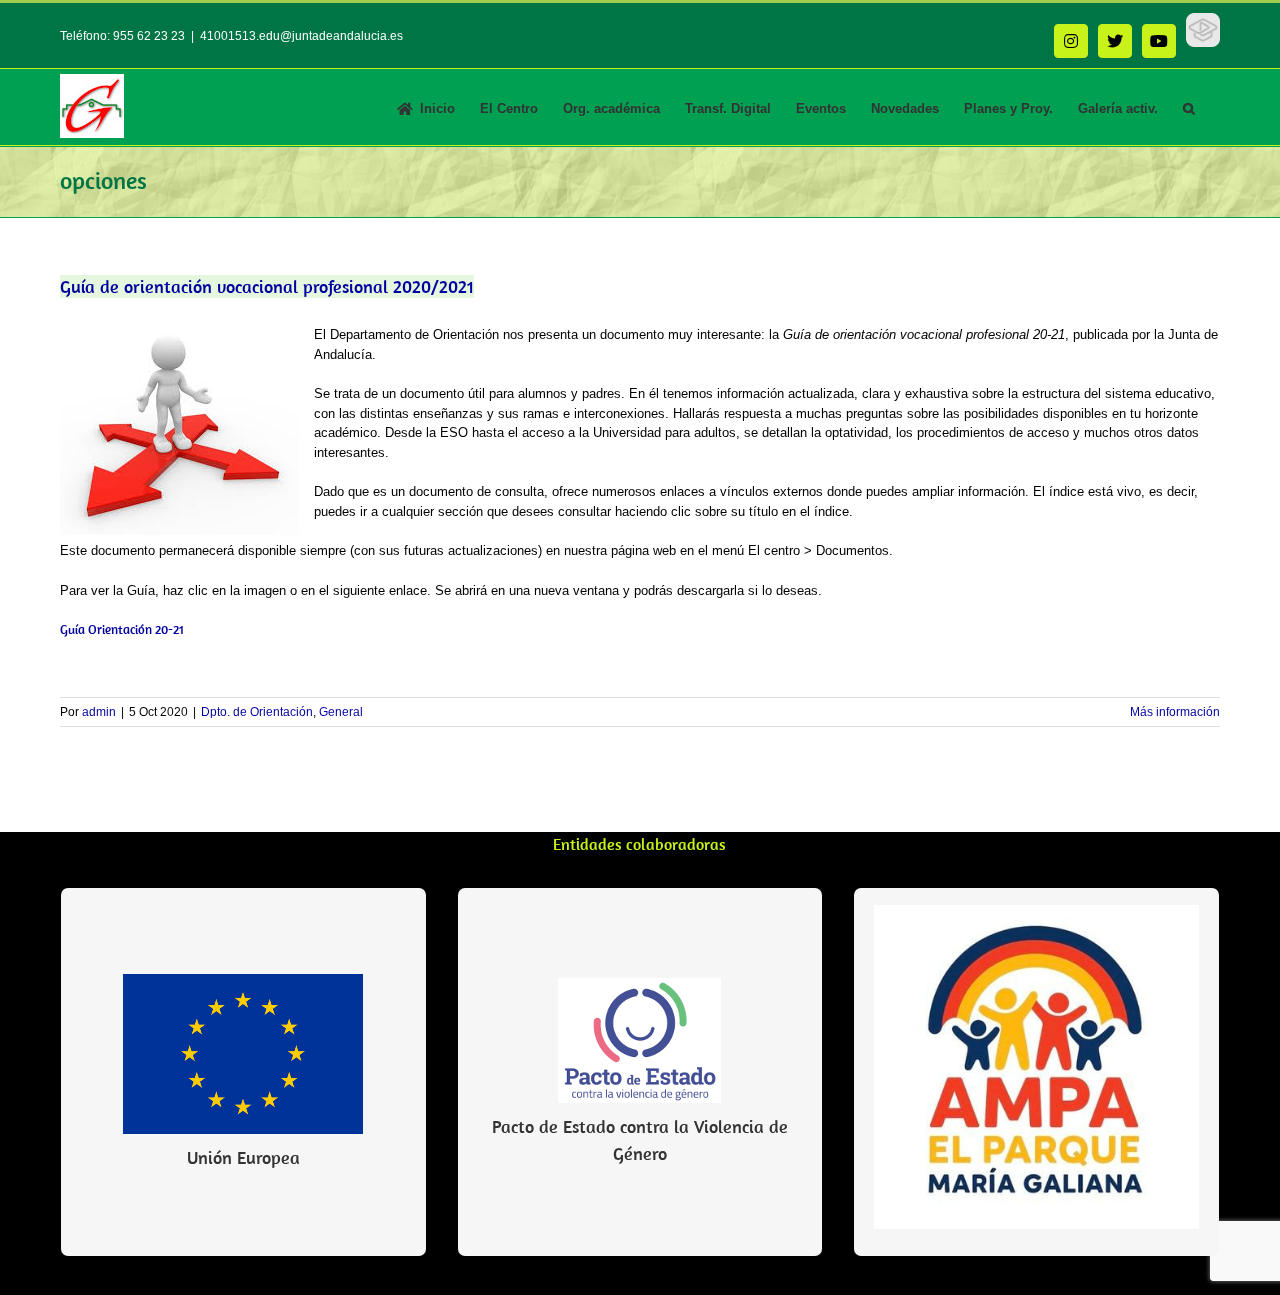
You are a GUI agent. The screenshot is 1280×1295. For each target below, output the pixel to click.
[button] (1189, 107)
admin (99, 712)
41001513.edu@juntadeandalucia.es (301, 36)
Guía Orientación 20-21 (122, 629)
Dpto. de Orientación (257, 712)
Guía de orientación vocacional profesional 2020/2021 (267, 286)
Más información (1175, 712)
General (341, 712)
